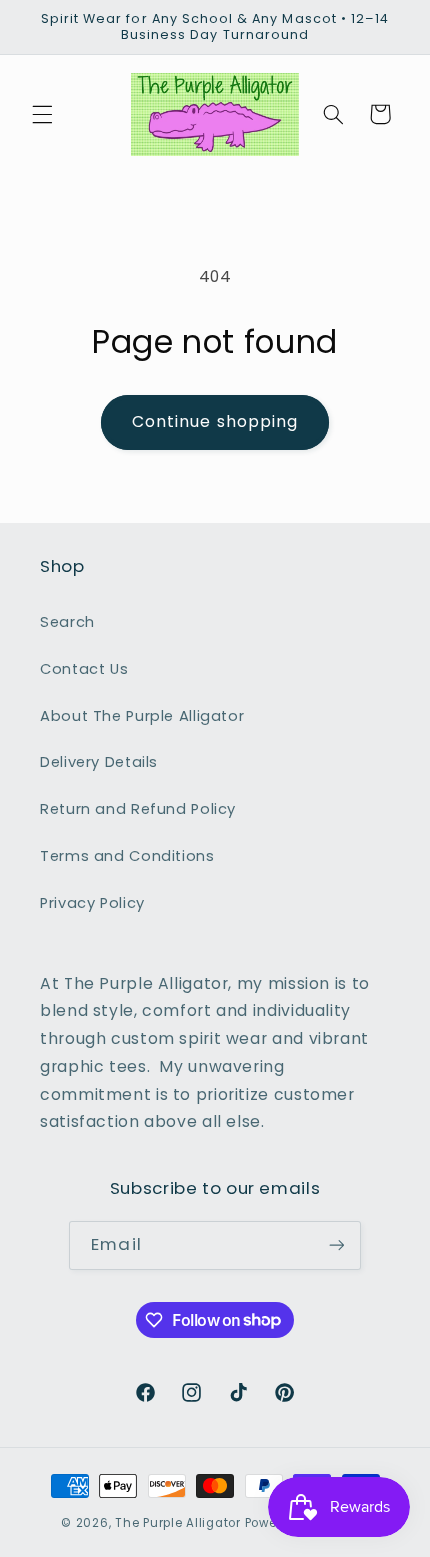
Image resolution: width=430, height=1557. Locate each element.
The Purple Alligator (178, 1523)
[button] (42, 114)
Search (67, 622)
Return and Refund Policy (138, 809)
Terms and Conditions (127, 856)
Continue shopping (215, 421)
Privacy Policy (92, 903)
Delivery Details (99, 762)
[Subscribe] (336, 1245)
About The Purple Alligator (142, 716)
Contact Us (84, 669)
